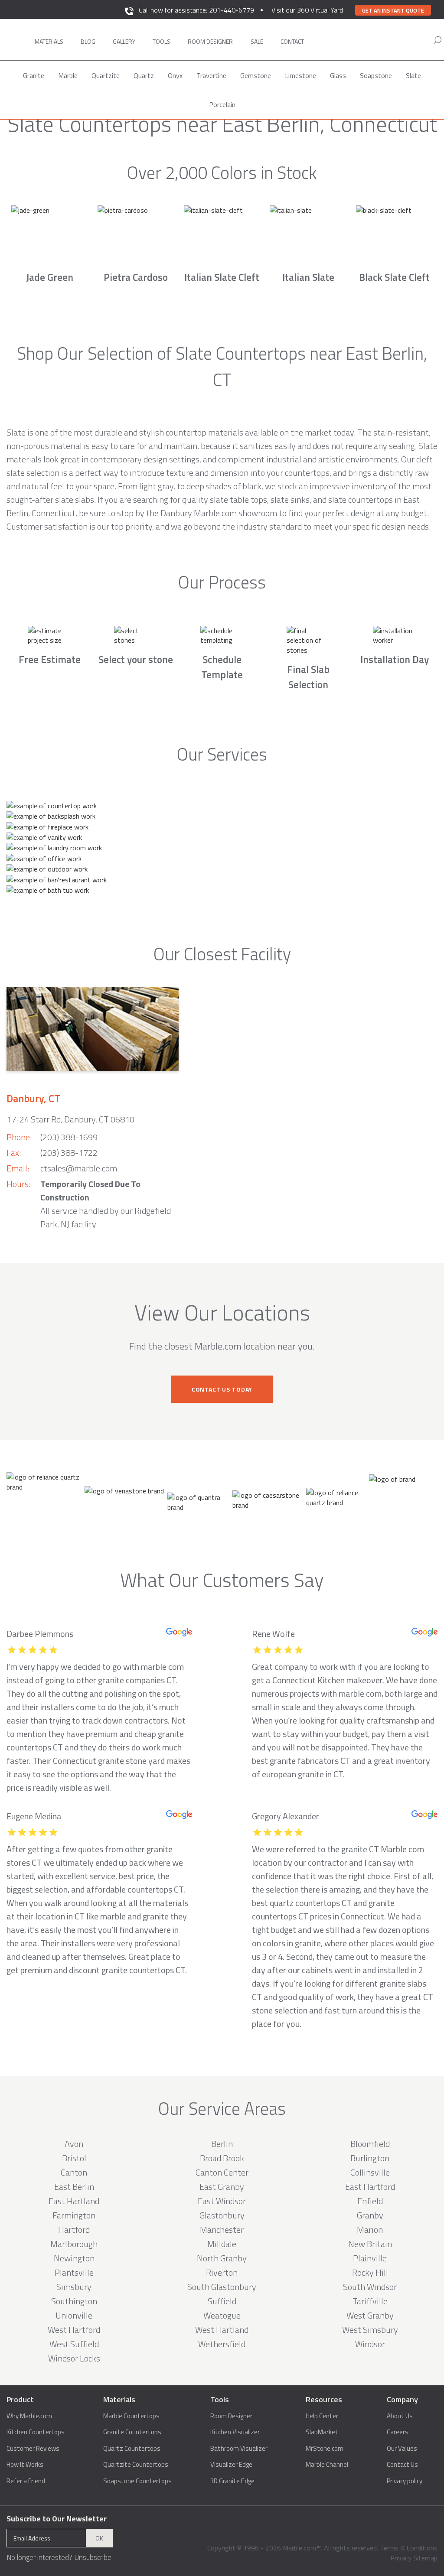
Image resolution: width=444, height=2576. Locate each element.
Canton (74, 2172)
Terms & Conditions (409, 2548)
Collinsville (370, 2172)
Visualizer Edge (231, 2465)
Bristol (74, 2158)
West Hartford (74, 2330)
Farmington (74, 2215)
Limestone (300, 75)
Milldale (222, 2244)
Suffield (222, 2301)
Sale (257, 41)
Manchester (222, 2230)
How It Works (25, 2465)
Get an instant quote (393, 10)
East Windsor (222, 2201)
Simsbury (74, 2287)
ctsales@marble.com (79, 1168)
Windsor (370, 2344)
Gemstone (256, 75)
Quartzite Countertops (136, 2465)
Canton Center (222, 2172)
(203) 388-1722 (69, 1153)
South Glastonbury (222, 2287)
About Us (400, 2416)
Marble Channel (327, 2465)
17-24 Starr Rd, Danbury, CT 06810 (70, 1119)
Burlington (370, 2158)
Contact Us (402, 2465)
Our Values (402, 2449)
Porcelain (222, 104)
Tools (162, 41)
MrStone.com (325, 2449)
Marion (370, 2230)
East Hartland (74, 2201)
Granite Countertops (132, 2432)
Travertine (211, 75)
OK (99, 2538)
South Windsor (370, 2287)
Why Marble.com (29, 2416)
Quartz (144, 75)
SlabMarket (322, 2432)
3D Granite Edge (232, 2481)
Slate (413, 75)
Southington (74, 2301)
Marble (68, 75)
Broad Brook (222, 2158)
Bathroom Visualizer (239, 2449)
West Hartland (222, 2330)
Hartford (74, 2230)
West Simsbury (370, 2330)
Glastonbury (222, 2215)
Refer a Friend (26, 2481)
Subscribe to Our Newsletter (57, 2519)
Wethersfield (222, 2344)
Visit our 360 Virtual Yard (307, 10)
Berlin (222, 2144)
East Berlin (74, 2187)
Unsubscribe (93, 2557)
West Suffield (74, 2344)
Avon (74, 2144)
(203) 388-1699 (69, 1137)
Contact (292, 41)
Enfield (370, 2201)
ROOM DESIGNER (210, 41)
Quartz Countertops (132, 2449)
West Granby (370, 2315)
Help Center (322, 2416)
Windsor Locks (74, 2358)
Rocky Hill (370, 2272)
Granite (34, 75)
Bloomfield (370, 2144)
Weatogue (222, 2315)
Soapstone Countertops (137, 2481)
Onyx (175, 75)
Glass (338, 75)
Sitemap (425, 2558)
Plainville (370, 2258)
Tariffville (370, 2301)
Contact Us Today (222, 1389)
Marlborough (74, 2244)
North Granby (222, 2258)
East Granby (222, 2187)
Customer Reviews (33, 2449)
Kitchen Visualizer (235, 2432)
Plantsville (74, 2272)
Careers (398, 2432)
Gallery (124, 41)
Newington (74, 2258)
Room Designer (231, 2416)
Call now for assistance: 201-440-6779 (196, 10)
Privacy (401, 2558)
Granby (370, 2215)
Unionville (74, 2315)
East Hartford (370, 2187)
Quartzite (106, 75)
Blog (88, 41)
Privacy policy (405, 2481)
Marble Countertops (131, 2416)
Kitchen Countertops (36, 2432)
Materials (49, 41)
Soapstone (376, 75)
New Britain (370, 2244)
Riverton (222, 2272)
